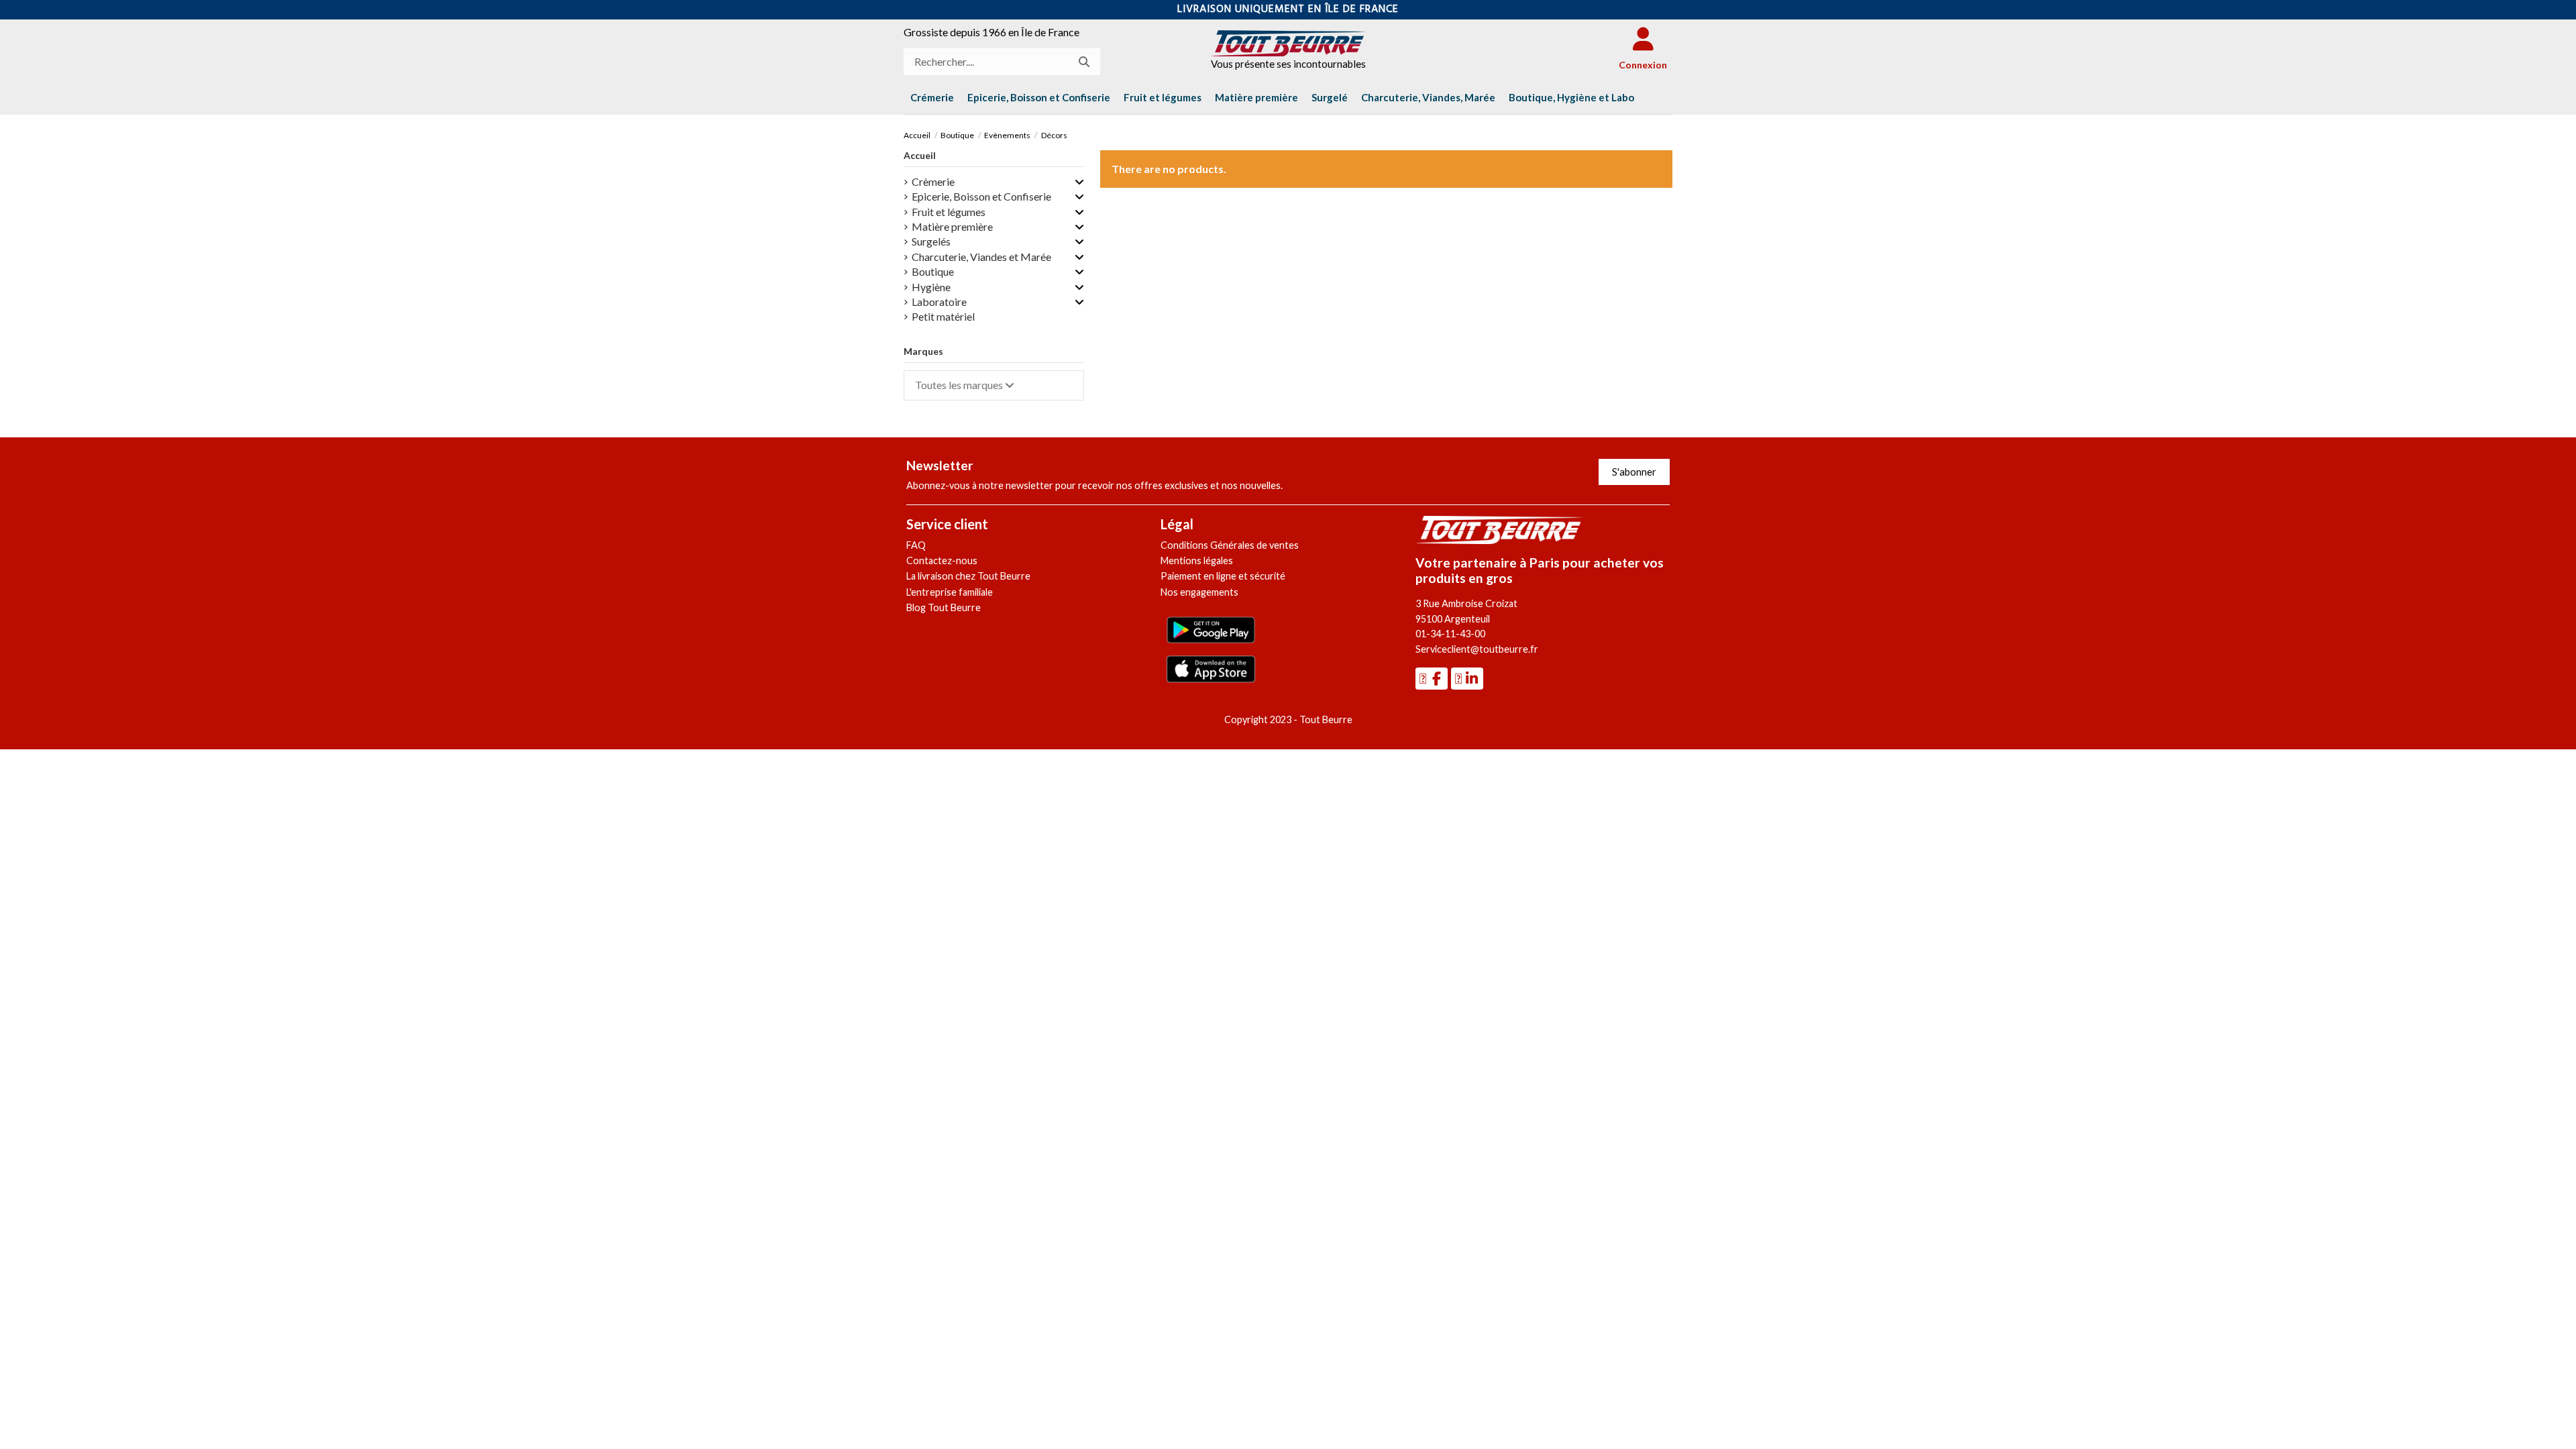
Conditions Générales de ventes (1230, 545)
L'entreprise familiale (950, 592)
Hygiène (931, 287)
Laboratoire (939, 302)
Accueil (920, 155)
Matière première (952, 226)
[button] (1571, 97)
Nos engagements (1199, 592)
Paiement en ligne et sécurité (1223, 576)
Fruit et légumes (949, 212)
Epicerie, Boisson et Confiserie (981, 196)
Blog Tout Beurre (944, 607)
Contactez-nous (942, 560)
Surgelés (931, 241)
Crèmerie (933, 181)
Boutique (933, 271)
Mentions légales (1197, 560)
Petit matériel (943, 316)
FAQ (916, 545)
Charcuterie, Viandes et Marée (981, 257)
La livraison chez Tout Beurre (968, 576)
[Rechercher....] (1084, 62)
